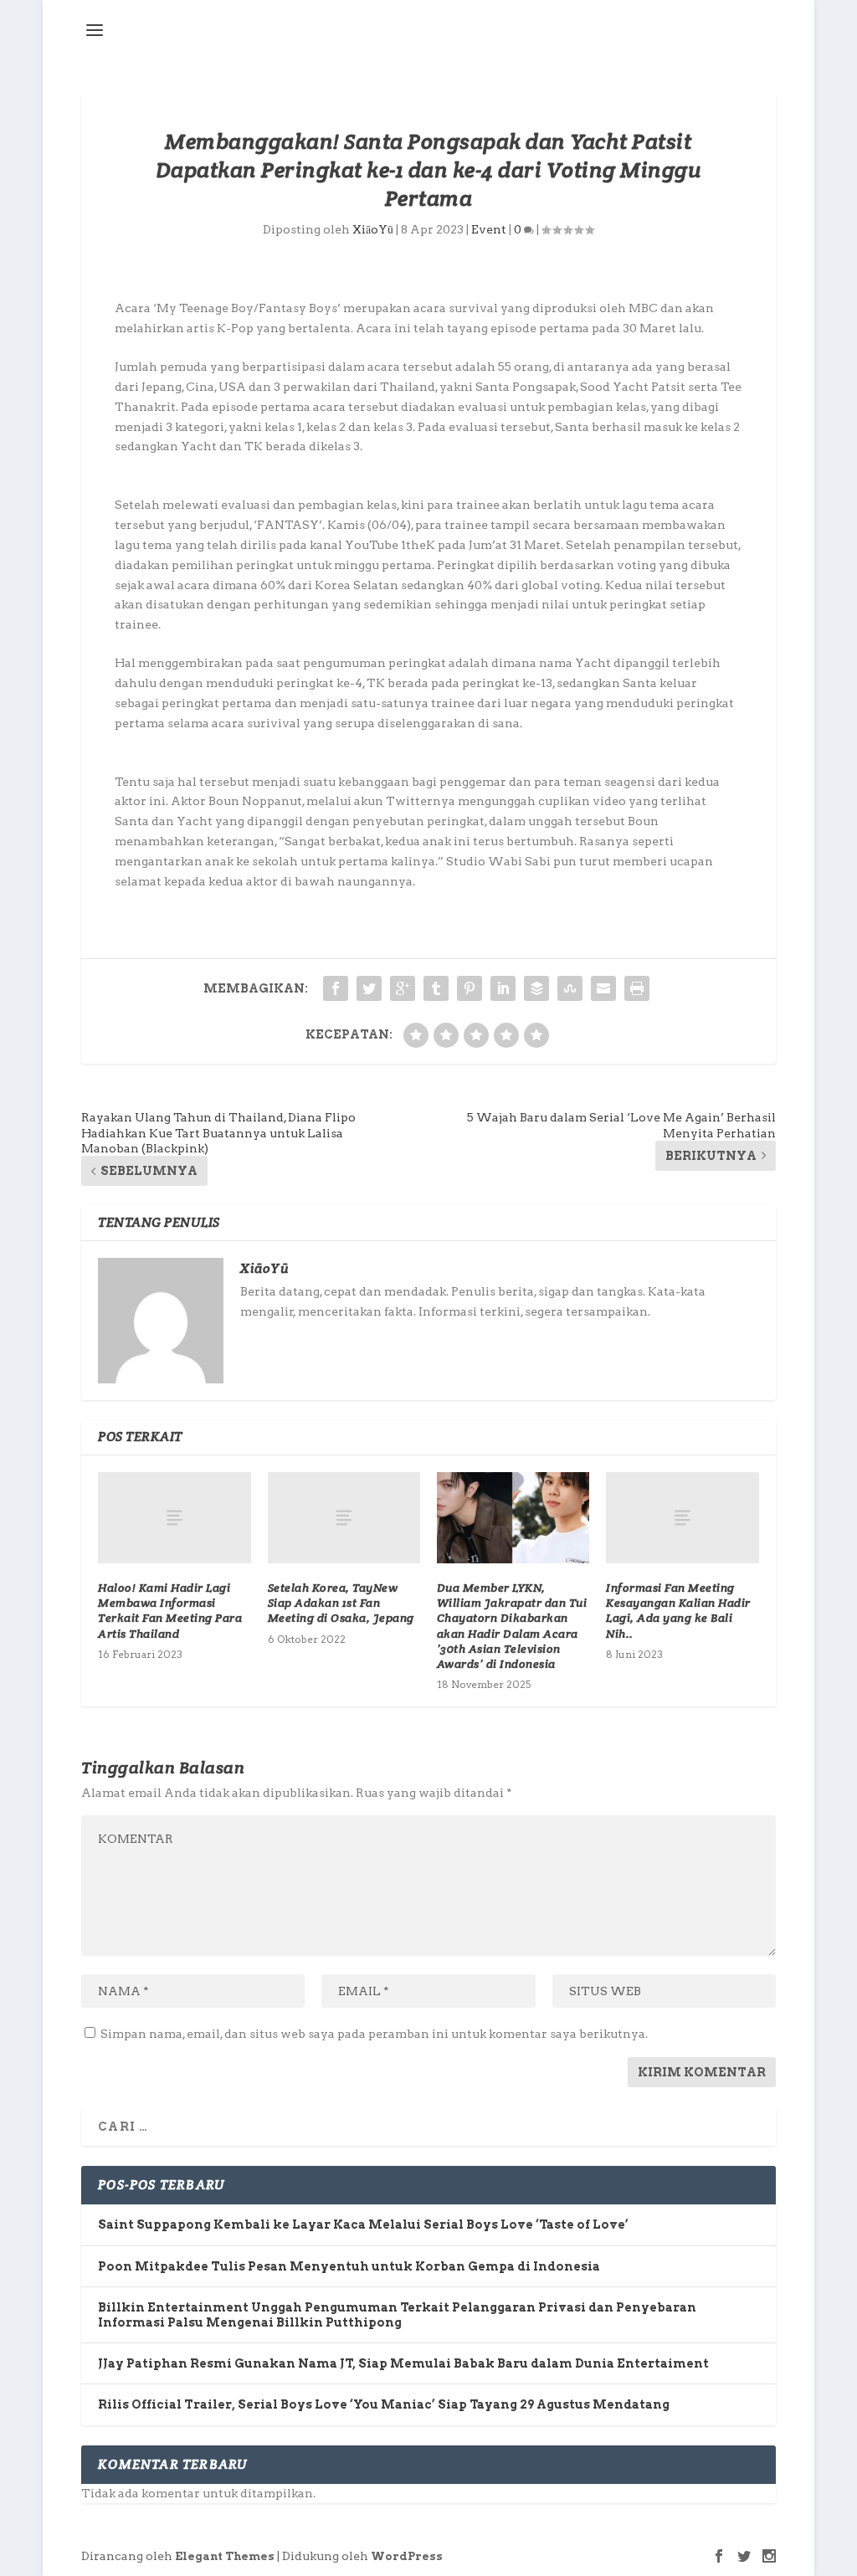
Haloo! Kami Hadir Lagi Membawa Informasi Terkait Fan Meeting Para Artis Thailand (170, 1611)
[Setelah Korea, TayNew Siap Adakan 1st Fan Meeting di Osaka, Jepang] (344, 1518)
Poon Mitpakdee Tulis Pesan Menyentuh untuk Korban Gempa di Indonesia (349, 2266)
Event (489, 229)
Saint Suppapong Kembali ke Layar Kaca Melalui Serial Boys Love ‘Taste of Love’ (363, 2224)
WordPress (407, 2556)
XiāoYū (373, 229)
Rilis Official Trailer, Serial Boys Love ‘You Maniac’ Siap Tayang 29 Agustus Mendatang (384, 2404)
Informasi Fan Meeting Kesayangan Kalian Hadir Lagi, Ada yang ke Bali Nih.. (678, 1611)
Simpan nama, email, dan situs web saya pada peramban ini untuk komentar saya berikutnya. (374, 2034)
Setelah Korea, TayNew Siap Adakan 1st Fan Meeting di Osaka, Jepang (341, 1603)
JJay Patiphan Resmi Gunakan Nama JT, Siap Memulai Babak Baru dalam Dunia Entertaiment (403, 2363)
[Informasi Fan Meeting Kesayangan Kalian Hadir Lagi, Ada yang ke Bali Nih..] (682, 1518)
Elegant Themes (225, 2556)
